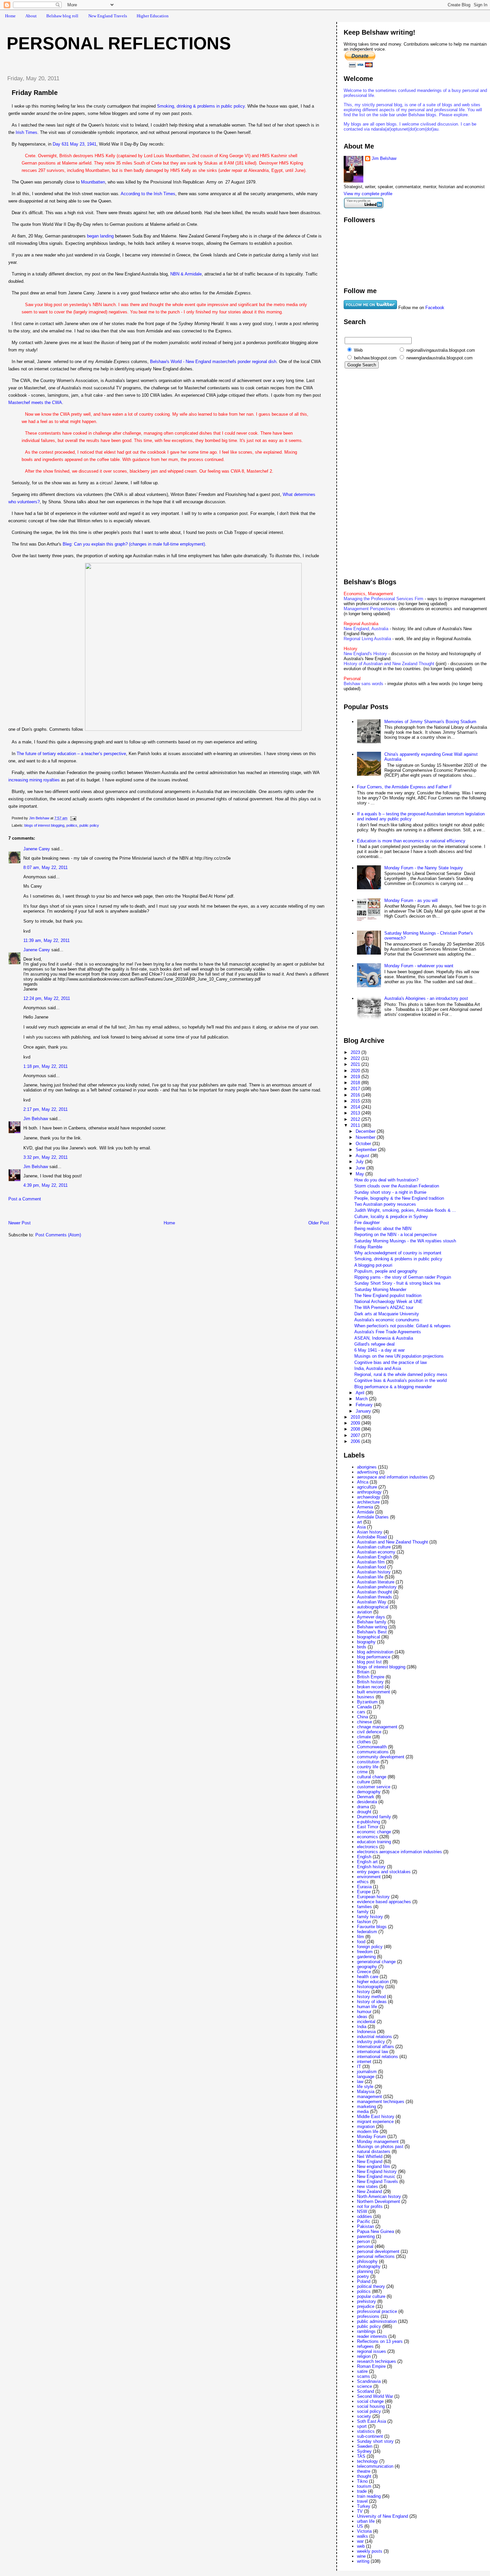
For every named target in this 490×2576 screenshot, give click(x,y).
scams (363, 2376)
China (362, 1717)
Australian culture (374, 1547)
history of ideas (372, 2002)
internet (364, 2062)
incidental (366, 2022)
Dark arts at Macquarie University (387, 1314)
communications (373, 1752)
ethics (363, 1882)
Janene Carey (37, 849)
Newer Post (19, 1223)
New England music (376, 2176)
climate (364, 1737)
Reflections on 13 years (380, 2341)
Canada (364, 1707)
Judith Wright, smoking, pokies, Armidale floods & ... (405, 1210)
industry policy (371, 2042)
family (363, 1912)
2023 (356, 1052)
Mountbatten (93, 182)
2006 (356, 1441)
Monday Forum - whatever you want (419, 966)
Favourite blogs (372, 1927)
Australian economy (376, 1552)
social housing (371, 2406)
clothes (364, 1742)
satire (362, 2371)
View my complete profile (368, 194)
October (364, 1144)
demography (369, 1792)
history (363, 1992)
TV (360, 2511)
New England (370, 2161)
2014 (356, 1107)
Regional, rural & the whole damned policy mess (401, 1374)
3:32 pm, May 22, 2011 (45, 1157)
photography (369, 2266)
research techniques (376, 2361)
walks (362, 2536)
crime (362, 1772)
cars (361, 1712)
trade (362, 2491)
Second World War (375, 2396)
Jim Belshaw (36, 1119)
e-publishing (368, 1822)
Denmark (366, 1797)
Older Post (319, 1223)
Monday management (378, 2142)
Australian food (371, 1567)
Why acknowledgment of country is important (398, 1253)
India (362, 2027)
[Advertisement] (80, 1213)
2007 (356, 1435)
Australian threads (374, 1597)
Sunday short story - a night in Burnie (390, 1192)
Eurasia (364, 1887)
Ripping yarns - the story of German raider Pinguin (403, 1277)
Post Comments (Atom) (58, 1235)
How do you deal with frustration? (386, 1180)
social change (370, 2401)
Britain (363, 1672)
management (369, 2097)
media (363, 2112)
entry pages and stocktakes (384, 1872)
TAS (361, 2456)
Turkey (364, 2506)
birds (362, 1647)
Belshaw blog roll (62, 16)
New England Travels (108, 16)
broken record (370, 1687)
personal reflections (376, 2256)
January (364, 1411)
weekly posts (370, 2551)
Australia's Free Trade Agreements (388, 1332)
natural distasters (374, 2151)
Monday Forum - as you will (411, 900)
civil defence (369, 1732)
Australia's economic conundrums (387, 1320)
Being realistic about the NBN (383, 1229)
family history (370, 1917)
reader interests (372, 2336)
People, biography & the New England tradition (399, 1198)
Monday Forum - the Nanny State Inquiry (424, 868)
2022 (356, 1058)
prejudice (366, 2306)
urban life (366, 2521)
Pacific (364, 2221)
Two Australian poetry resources (385, 1204)
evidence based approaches (384, 1902)
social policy (369, 2411)
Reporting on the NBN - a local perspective (395, 1235)
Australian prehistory (377, 1587)
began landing (100, 236)
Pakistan (365, 2226)
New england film (373, 2166)
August (363, 1156)
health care (368, 1977)
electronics (367, 1847)
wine (361, 2556)
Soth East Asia (371, 2421)
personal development (378, 2251)
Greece (364, 1972)
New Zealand (369, 2191)
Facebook (435, 308)
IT (359, 2067)
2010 (356, 1417)
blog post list (369, 1662)
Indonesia (366, 2032)
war (360, 2541)
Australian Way (372, 1602)
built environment (373, 1692)
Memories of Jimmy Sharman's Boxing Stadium (430, 722)
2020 (356, 1071)
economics (367, 1837)
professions (368, 2316)
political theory (371, 2286)
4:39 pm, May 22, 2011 (45, 1185)
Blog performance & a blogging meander (393, 1387)
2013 (356, 1113)
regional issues (371, 2351)
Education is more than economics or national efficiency (411, 841)
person (363, 2241)
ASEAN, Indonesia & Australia (384, 1338)
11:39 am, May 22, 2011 (46, 940)
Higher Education (153, 16)
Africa (363, 1482)
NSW (362, 2211)
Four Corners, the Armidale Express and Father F (404, 787)
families (364, 1907)
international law (372, 2052)
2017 (356, 1089)
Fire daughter (367, 1223)
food (361, 1942)
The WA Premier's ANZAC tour (384, 1307)
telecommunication (375, 2466)
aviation (364, 1612)
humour (364, 2012)
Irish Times (26, 132)
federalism (367, 1932)
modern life (368, 2132)
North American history (379, 2196)
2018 (356, 1083)
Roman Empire (371, 2366)
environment (369, 1877)
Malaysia (366, 2092)
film (360, 1937)
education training (374, 1842)
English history (371, 1867)
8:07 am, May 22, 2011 (45, 867)
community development (381, 1757)
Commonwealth (372, 1747)
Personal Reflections (119, 43)
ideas (362, 2017)
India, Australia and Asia (378, 1368)
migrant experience (375, 2122)
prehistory (366, 2301)
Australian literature (376, 1582)
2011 (356, 1125)
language (366, 2077)
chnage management (377, 1727)
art (359, 1522)
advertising (367, 1472)
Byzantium (367, 1702)
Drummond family (374, 1817)
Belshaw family (372, 1622)
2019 (356, 1077)
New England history (377, 2171)
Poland (364, 2281)
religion (364, 2356)
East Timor (368, 1827)
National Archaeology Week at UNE (388, 1301)
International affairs (375, 2047)
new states (367, 2186)
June (361, 1168)
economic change (374, 1832)
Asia (361, 1527)
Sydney (364, 2451)
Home (10, 16)
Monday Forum (371, 2137)
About (31, 16)
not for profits (370, 2206)
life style (365, 2087)
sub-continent (370, 2436)
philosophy (367, 2261)
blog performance (374, 1657)
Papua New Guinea (375, 2231)
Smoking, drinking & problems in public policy (398, 1259)
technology (367, 2461)
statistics (366, 2431)
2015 (356, 1101)
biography (366, 1642)
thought (364, 2476)
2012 (356, 1119)
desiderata (367, 1802)
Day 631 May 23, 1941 (74, 144)
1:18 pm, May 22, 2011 (45, 1066)
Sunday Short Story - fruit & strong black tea (397, 1283)
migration (366, 2127)
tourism (364, 2486)
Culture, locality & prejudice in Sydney (391, 1217)
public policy (89, 825)
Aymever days (371, 1617)
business (366, 1697)
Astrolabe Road (372, 1537)
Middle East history (376, 2117)
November (366, 1137)
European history (373, 1897)
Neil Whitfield (370, 2156)
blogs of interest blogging (44, 825)
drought (364, 1812)
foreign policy (370, 1947)
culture (363, 1782)
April (361, 1393)
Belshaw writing (372, 1627)
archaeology (369, 1497)
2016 (356, 1095)
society (364, 2416)
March (362, 1399)
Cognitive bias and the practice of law (390, 1362)
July (360, 1162)
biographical (368, 1637)
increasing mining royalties (34, 780)
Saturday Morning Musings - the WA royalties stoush (405, 1241)
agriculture (367, 1487)
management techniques (381, 2102)
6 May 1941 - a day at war (379, 1350)
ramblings (366, 2331)
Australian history (374, 1572)
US (360, 2526)
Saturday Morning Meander (380, 1289)
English (364, 1857)
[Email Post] (73, 818)
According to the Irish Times (148, 194)
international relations (377, 2057)
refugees (365, 2346)
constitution (368, 1762)
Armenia (365, 1507)
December (366, 1131)
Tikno (362, 2481)
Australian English (374, 1557)
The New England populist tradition (388, 1295)
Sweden (365, 2446)
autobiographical (373, 1607)
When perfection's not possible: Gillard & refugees (402, 1326)
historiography (370, 1987)
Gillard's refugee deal (374, 1344)
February (365, 1405)
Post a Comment (25, 1199)
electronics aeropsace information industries (399, 1852)
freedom (365, 1952)
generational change (376, 1962)
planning (365, 2271)
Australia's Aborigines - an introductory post (426, 998)
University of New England (382, 2516)
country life (368, 1767)
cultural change (372, 1777)
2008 (356, 1429)
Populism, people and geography (386, 1271)
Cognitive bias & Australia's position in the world (400, 1380)
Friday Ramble (368, 1247)
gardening (366, 1957)
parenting (366, 2236)
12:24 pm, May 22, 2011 (47, 998)
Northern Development (378, 2201)
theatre (364, 2471)
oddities (364, 2216)
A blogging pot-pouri (373, 1265)
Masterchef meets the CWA (35, 403)
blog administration (375, 1652)
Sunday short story (375, 2441)
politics (72, 825)
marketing (366, 2107)
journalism (367, 2072)
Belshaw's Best (372, 1632)
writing (363, 2561)
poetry (363, 2276)
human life (367, 2007)
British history (370, 1682)
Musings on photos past (380, 2147)
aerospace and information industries (392, 1477)
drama (363, 1807)
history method (371, 1997)
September (367, 1150)
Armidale (365, 1512)
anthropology (369, 1492)
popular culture (371, 2296)
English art (367, 1862)
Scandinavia (369, 2381)
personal (365, 2246)
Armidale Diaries (373, 1517)
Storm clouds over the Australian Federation (397, 1186)
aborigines (367, 1467)
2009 (356, 1423)
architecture (368, 1502)
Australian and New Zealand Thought (392, 1542)
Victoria (364, 2531)
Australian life (370, 1577)
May (360, 1174)
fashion (364, 1922)
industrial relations (374, 2037)
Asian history (370, 1532)
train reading (369, 2496)
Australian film (371, 1562)
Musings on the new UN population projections (399, 1356)
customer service (374, 1787)
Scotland (365, 2391)
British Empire (371, 1677)
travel (362, 2501)
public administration (377, 2321)
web (361, 2546)
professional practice (377, 2311)
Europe (364, 1892)
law (360, 2082)
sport (362, 2426)
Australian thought (374, 1592)
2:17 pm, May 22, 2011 (45, 1109)
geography (367, 1967)
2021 (356, 1064)
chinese (364, 1722)
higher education (373, 1982)
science (364, 2386)
